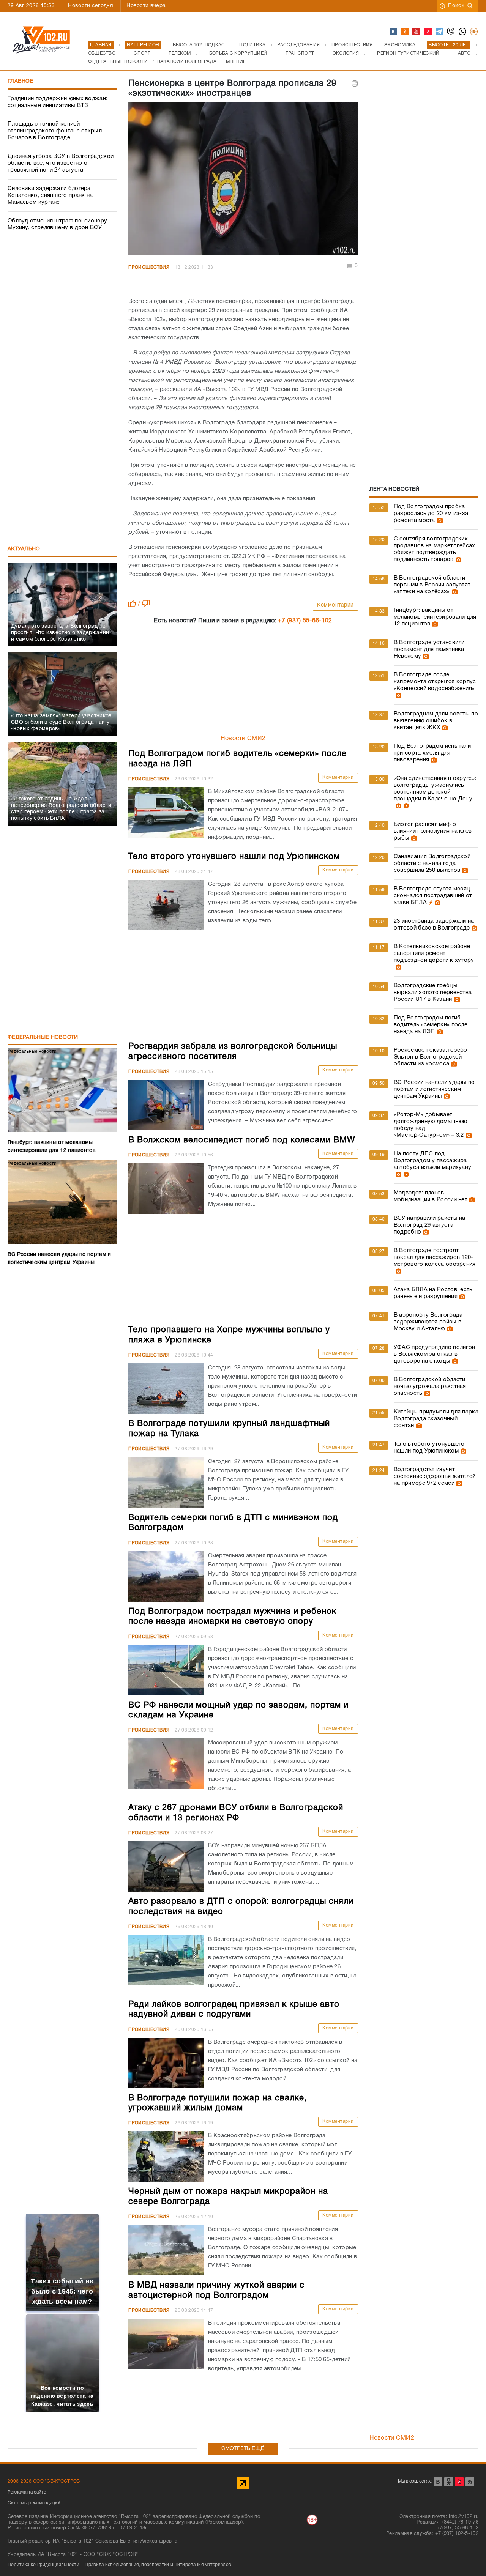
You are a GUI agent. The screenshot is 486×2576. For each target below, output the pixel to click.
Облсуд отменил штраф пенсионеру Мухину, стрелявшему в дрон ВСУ (57, 224)
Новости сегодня (91, 6)
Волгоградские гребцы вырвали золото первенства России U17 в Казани (433, 993)
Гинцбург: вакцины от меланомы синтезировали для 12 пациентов (435, 617)
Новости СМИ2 (243, 739)
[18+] (474, 32)
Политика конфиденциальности (43, 2565)
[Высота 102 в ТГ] (440, 32)
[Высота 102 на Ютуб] (417, 32)
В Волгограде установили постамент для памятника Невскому (429, 649)
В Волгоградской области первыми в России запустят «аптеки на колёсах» (432, 585)
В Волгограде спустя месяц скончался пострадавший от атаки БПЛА (433, 896)
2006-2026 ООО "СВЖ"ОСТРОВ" (45, 2481)
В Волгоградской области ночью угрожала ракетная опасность (430, 1386)
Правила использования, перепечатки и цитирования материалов (158, 2565)
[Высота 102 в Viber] (451, 32)
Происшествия (149, 267)
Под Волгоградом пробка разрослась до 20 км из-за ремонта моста (431, 514)
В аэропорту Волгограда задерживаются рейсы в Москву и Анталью (428, 1322)
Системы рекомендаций (34, 2503)
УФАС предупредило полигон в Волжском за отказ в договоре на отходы (435, 1354)
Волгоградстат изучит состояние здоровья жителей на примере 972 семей (435, 1476)
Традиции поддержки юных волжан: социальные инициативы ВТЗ (58, 102)
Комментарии (335, 605)
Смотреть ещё (243, 2449)
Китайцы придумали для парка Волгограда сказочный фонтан (436, 1419)
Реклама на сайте (27, 2492)
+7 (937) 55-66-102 (305, 621)
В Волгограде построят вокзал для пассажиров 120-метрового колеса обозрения (435, 1257)
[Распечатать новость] (355, 84)
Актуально (24, 549)
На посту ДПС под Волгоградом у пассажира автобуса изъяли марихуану (433, 1161)
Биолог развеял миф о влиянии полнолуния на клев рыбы (433, 831)
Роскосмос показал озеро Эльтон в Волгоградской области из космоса (431, 1057)
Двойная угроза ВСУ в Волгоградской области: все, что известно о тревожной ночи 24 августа (61, 163)
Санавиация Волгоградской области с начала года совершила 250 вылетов (432, 863)
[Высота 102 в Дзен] (428, 32)
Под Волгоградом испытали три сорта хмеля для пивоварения (432, 753)
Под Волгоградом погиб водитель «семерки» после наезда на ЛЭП (431, 1025)
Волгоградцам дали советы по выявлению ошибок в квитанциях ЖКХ (436, 721)
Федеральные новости (43, 1037)
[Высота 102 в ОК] (405, 32)
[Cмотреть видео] (405, 806)
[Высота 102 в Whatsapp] (463, 32)
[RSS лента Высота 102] (470, 2482)
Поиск (456, 6)
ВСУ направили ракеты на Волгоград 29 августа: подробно (430, 1225)
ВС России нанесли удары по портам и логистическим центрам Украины (434, 1089)
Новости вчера (146, 6)
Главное (21, 81)
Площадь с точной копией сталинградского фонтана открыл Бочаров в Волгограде (55, 131)
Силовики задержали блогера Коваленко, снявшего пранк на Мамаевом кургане (50, 195)
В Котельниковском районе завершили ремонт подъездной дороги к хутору (434, 953)
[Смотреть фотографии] (439, 520)
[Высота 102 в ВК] (394, 32)
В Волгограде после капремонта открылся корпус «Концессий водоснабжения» (435, 682)
